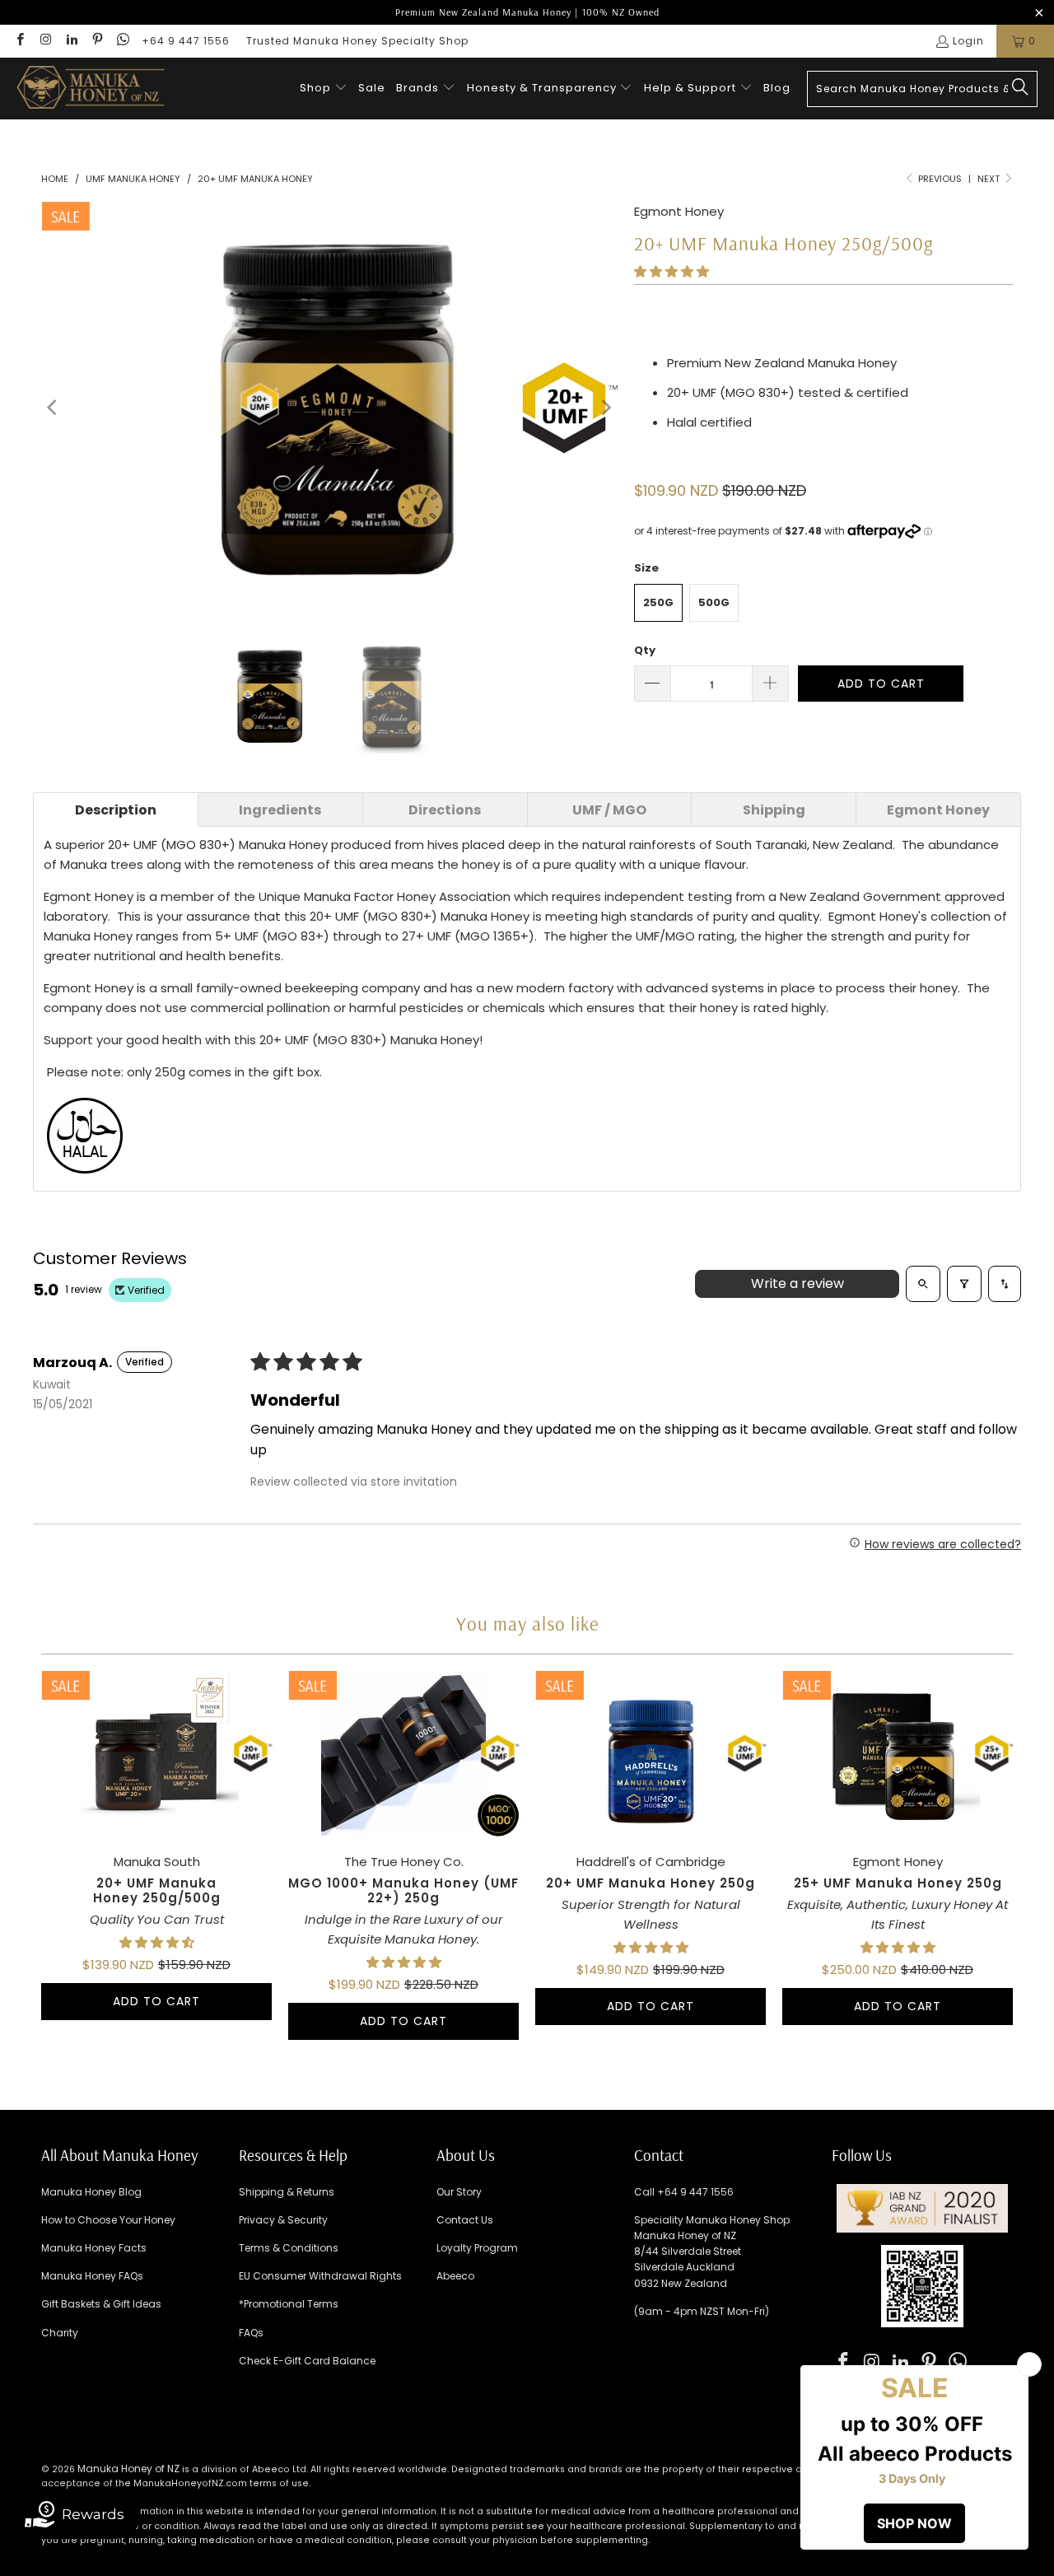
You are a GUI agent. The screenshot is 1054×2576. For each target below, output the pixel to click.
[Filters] (964, 1284)
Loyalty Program (477, 2248)
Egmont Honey (679, 211)
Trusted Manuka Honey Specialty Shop (357, 41)
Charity (60, 2333)
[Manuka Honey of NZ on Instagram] (45, 41)
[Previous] (54, 408)
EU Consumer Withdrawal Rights (320, 2276)
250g (658, 602)
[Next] (605, 408)
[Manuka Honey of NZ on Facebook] (19, 41)
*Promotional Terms (289, 2304)
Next (990, 179)
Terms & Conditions (289, 2248)
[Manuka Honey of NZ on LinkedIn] (71, 41)
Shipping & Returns (287, 2192)
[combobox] (922, 89)
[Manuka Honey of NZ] (91, 89)
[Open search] (923, 1284)
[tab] (116, 810)
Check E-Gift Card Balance (307, 2361)
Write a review (797, 1283)
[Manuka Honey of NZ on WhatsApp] (122, 41)
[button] (324, 89)
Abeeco (455, 2276)
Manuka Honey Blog (91, 2192)
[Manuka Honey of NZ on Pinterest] (97, 41)
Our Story (459, 2192)
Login (968, 41)
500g (714, 602)
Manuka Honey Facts (94, 2248)
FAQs (251, 2333)
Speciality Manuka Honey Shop (712, 2220)
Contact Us (465, 2220)
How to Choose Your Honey (108, 2220)
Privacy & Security (283, 2220)
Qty (645, 650)
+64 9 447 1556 (186, 41)
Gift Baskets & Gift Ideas (101, 2304)
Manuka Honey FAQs (92, 2276)
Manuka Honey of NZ (128, 2469)
